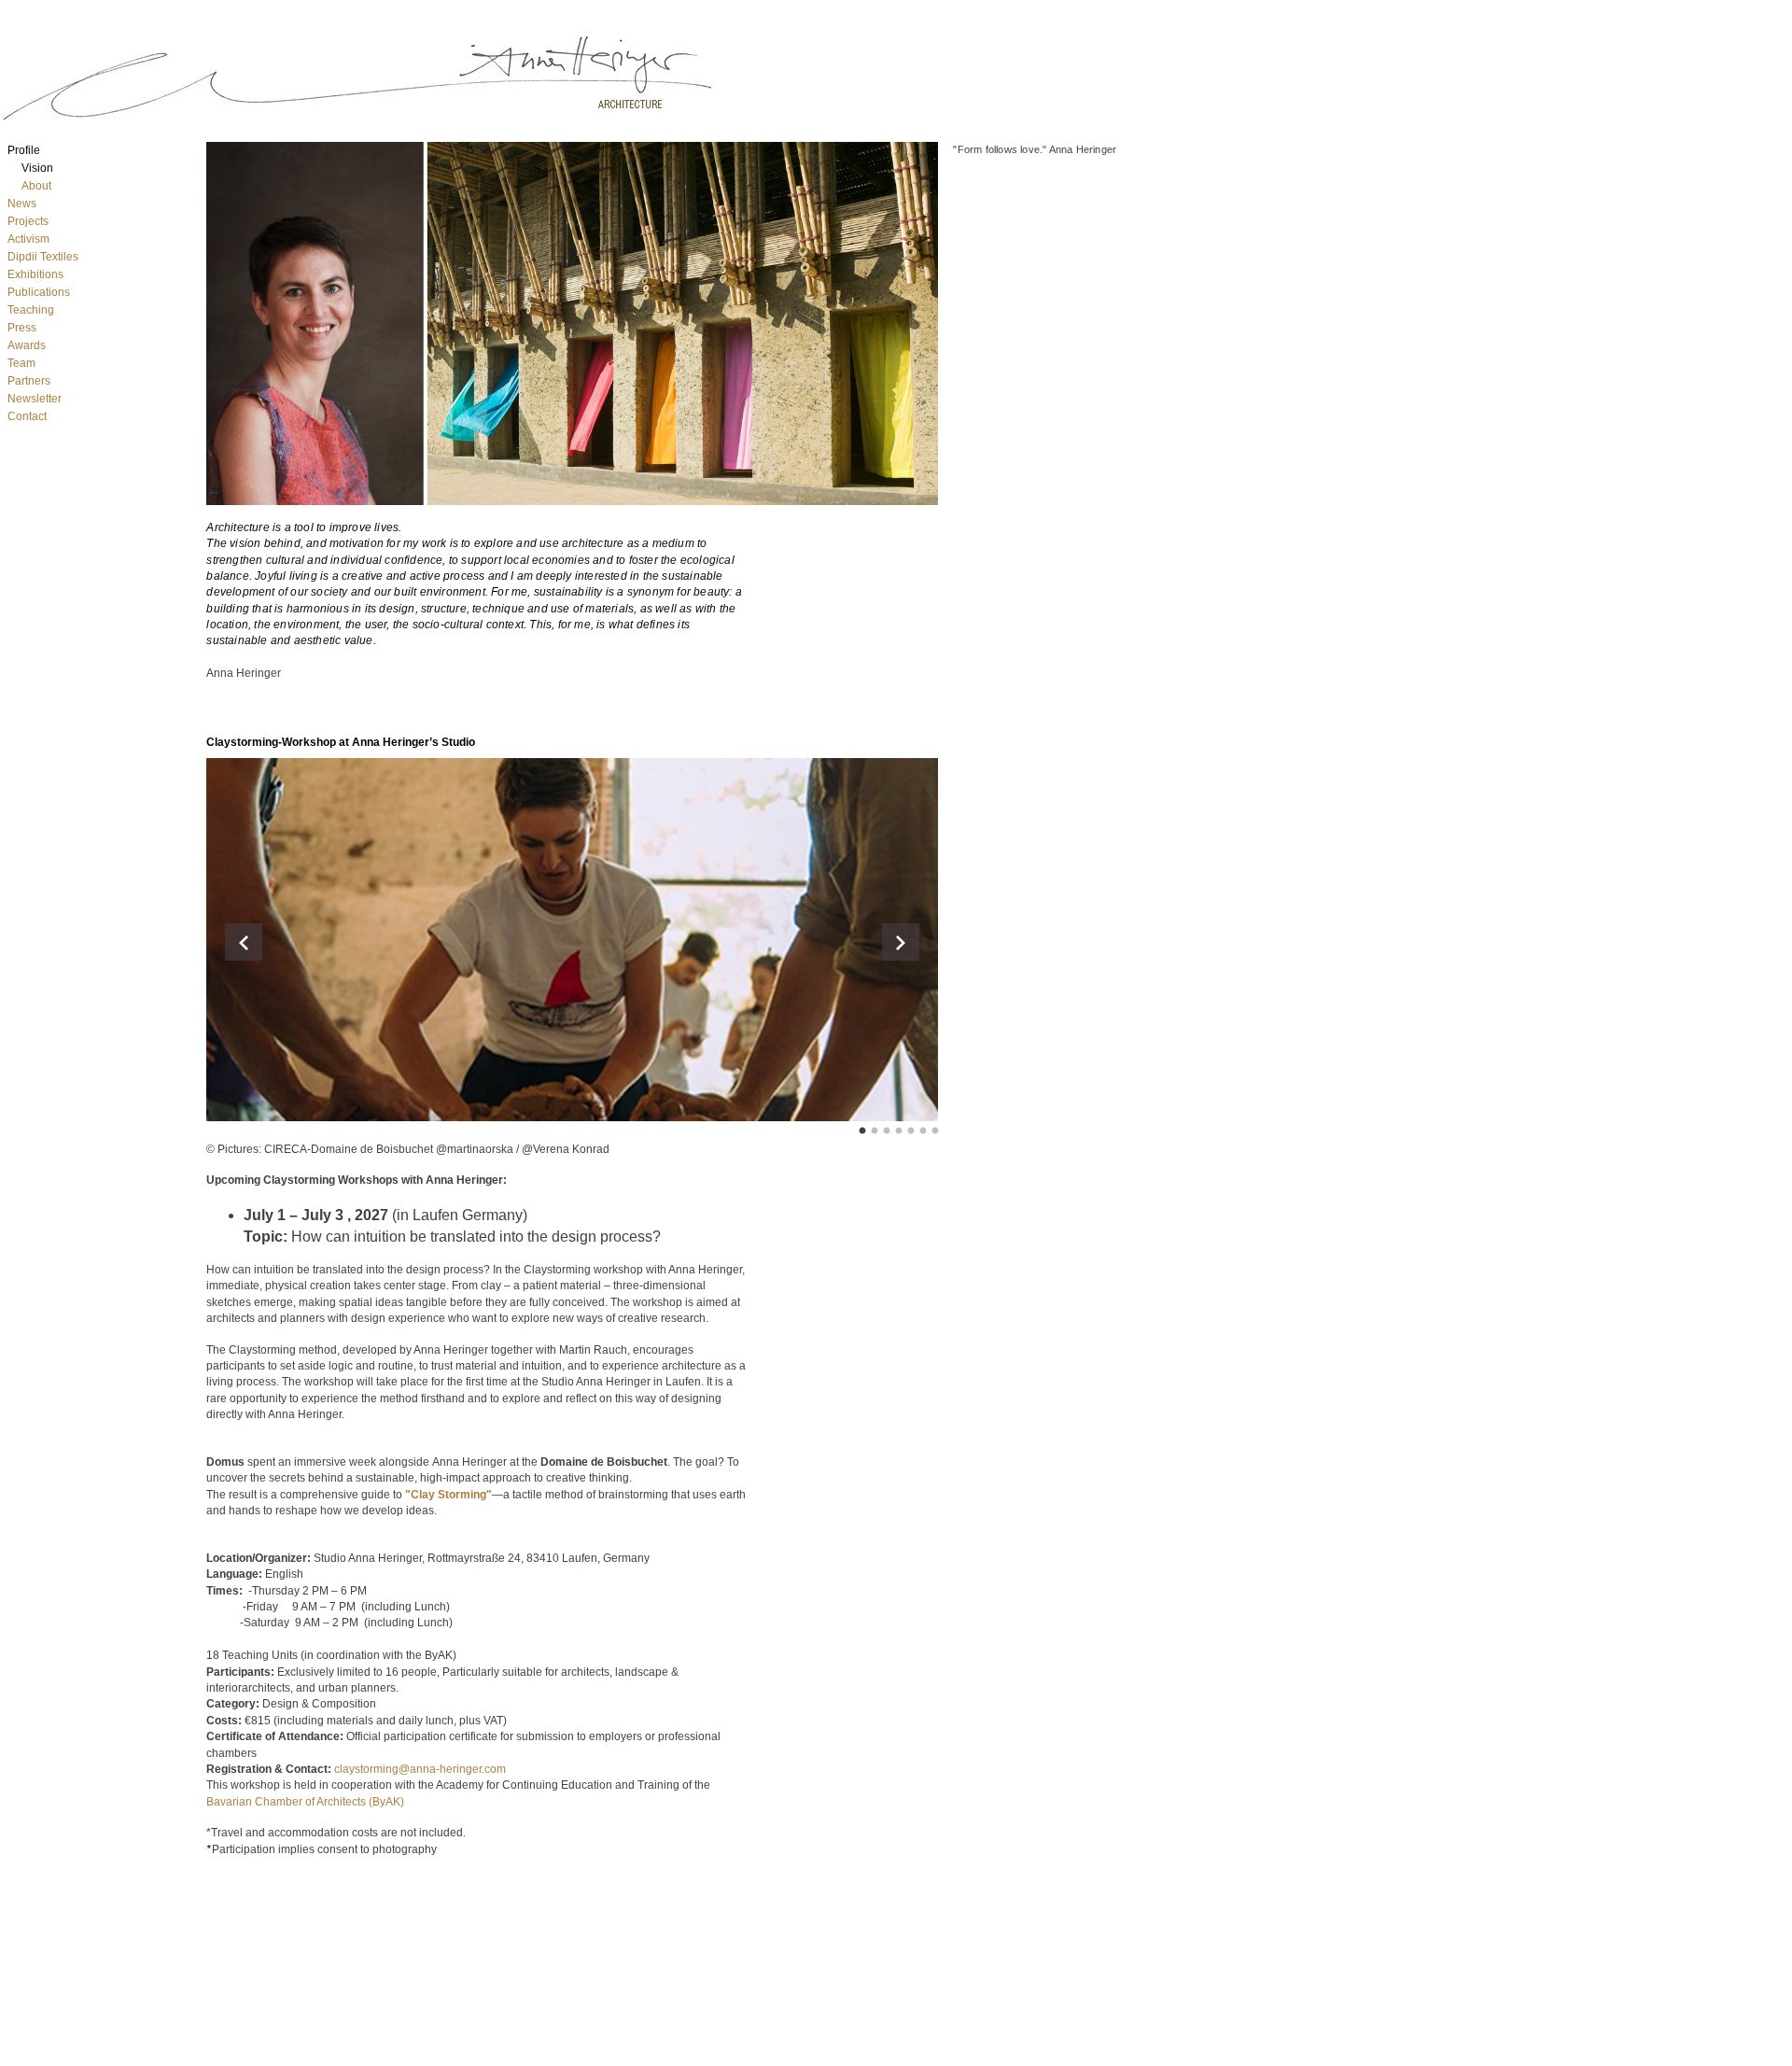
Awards (27, 345)
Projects (28, 221)
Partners (29, 381)
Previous (244, 942)
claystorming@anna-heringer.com (420, 1769)
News (22, 204)
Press (22, 328)
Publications (39, 292)
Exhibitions (35, 274)
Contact (27, 416)
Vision (37, 168)
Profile (24, 150)
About (36, 186)
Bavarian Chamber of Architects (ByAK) (305, 1802)
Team (21, 363)
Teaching (31, 310)
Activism (28, 239)
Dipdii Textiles (43, 257)
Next (901, 942)
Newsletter (35, 399)
